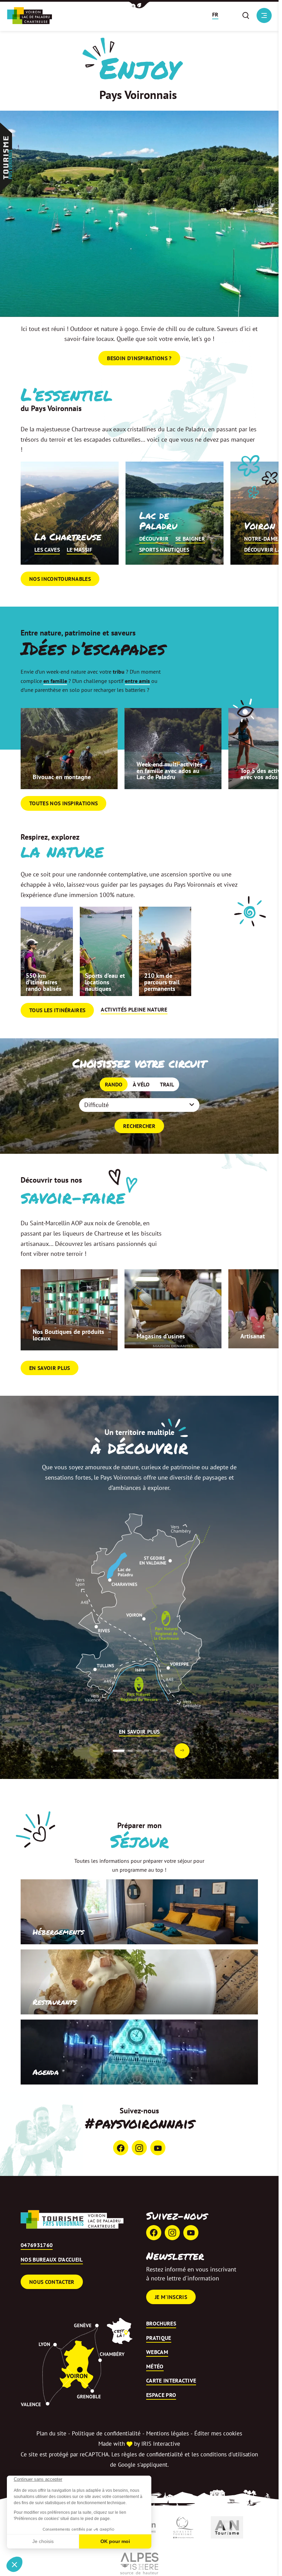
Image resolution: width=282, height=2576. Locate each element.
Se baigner (190, 539)
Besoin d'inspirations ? (139, 358)
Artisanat (253, 1336)
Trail (167, 1084)
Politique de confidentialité (106, 2433)
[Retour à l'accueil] (72, 2219)
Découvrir (154, 539)
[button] (139, 5)
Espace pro (161, 2395)
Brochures (161, 2324)
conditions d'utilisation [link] (229, 2454)
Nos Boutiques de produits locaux (68, 1335)
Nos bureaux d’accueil (52, 2260)
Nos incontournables (60, 579)
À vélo (141, 1084)
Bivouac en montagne (62, 777)
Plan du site (51, 2433)
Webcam (157, 2352)
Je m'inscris (171, 2297)
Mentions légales (167, 2433)
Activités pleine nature (134, 1010)
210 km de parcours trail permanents (162, 982)
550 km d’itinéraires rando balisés (44, 982)
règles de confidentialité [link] (152, 2454)
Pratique (159, 2338)
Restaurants (55, 2002)
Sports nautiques (164, 550)
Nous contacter (52, 2282)
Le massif (80, 550)
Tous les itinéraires (57, 1010)
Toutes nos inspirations (63, 803)
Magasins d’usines (161, 1336)
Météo (155, 2367)
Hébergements (58, 1932)
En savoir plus (50, 1368)
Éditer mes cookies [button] (218, 2433)
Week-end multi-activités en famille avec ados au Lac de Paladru (170, 771)
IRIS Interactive (161, 2444)
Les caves (47, 550)
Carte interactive (171, 2381)
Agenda (46, 2072)
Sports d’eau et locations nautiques (105, 982)
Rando (114, 1084)
